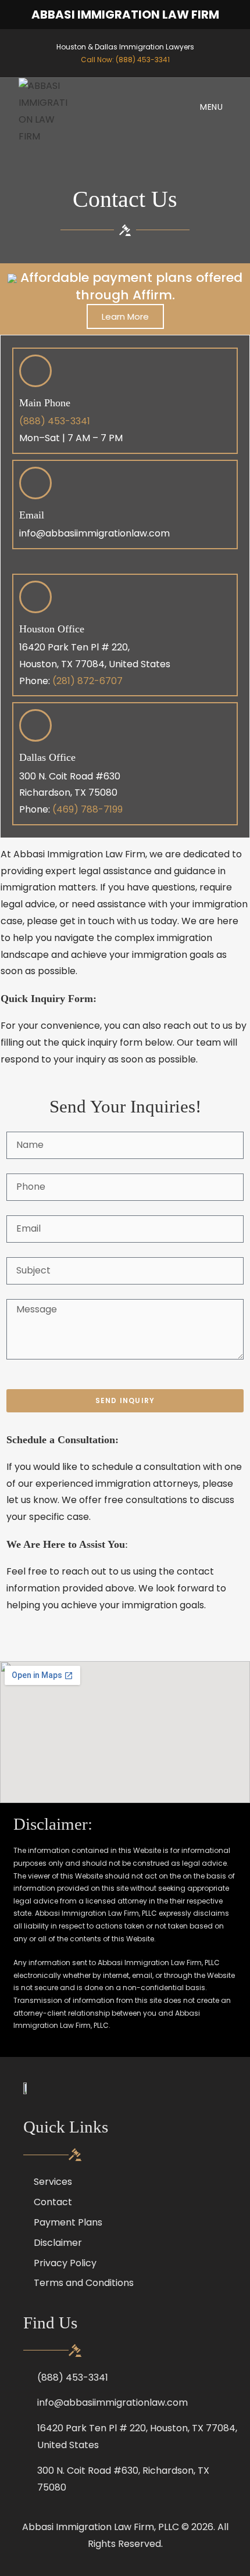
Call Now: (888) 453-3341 (125, 60)
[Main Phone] (35, 371)
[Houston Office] (35, 597)
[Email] (35, 483)
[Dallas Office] (35, 725)
